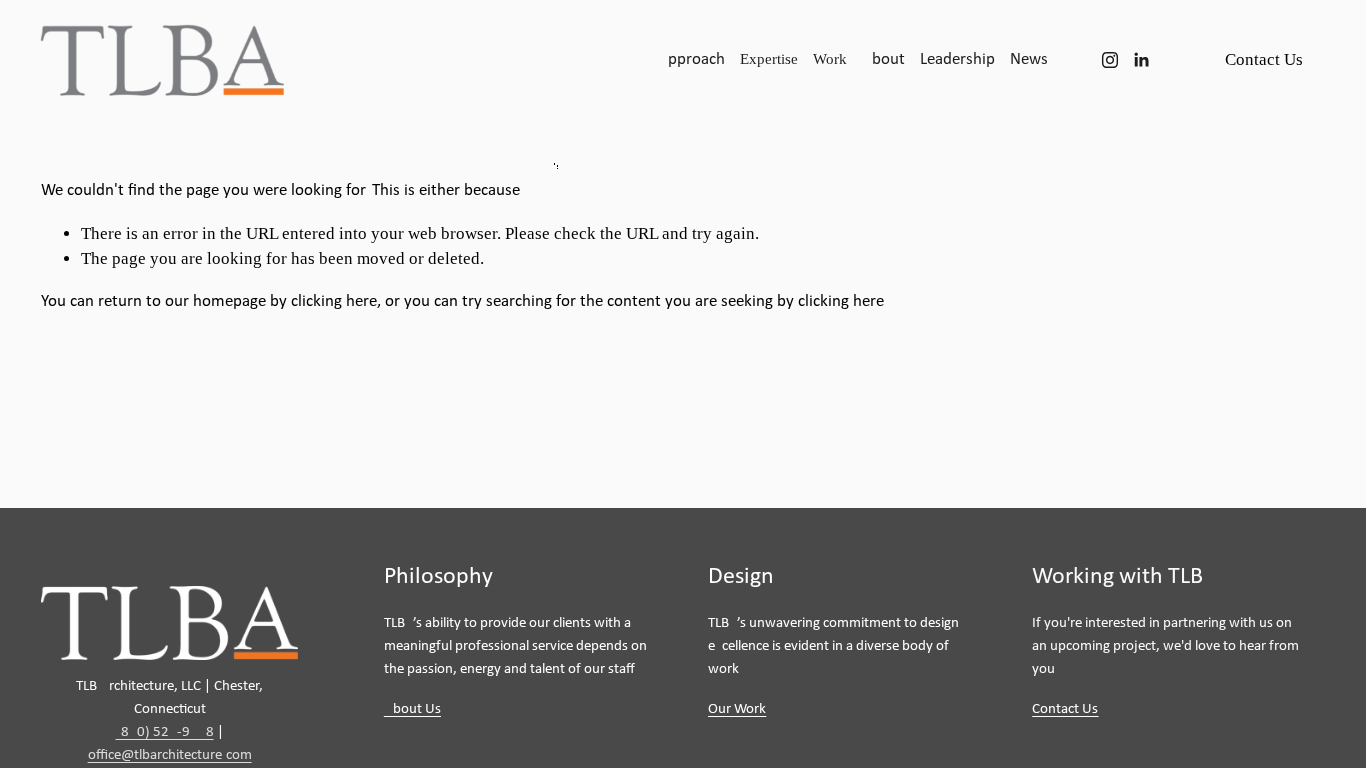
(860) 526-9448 (165, 732)
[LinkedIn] (1141, 60)
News (1029, 59)
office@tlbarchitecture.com (170, 755)
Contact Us (1264, 59)
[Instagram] (1110, 60)
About (883, 59)
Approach (691, 59)
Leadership (957, 59)
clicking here (334, 301)
